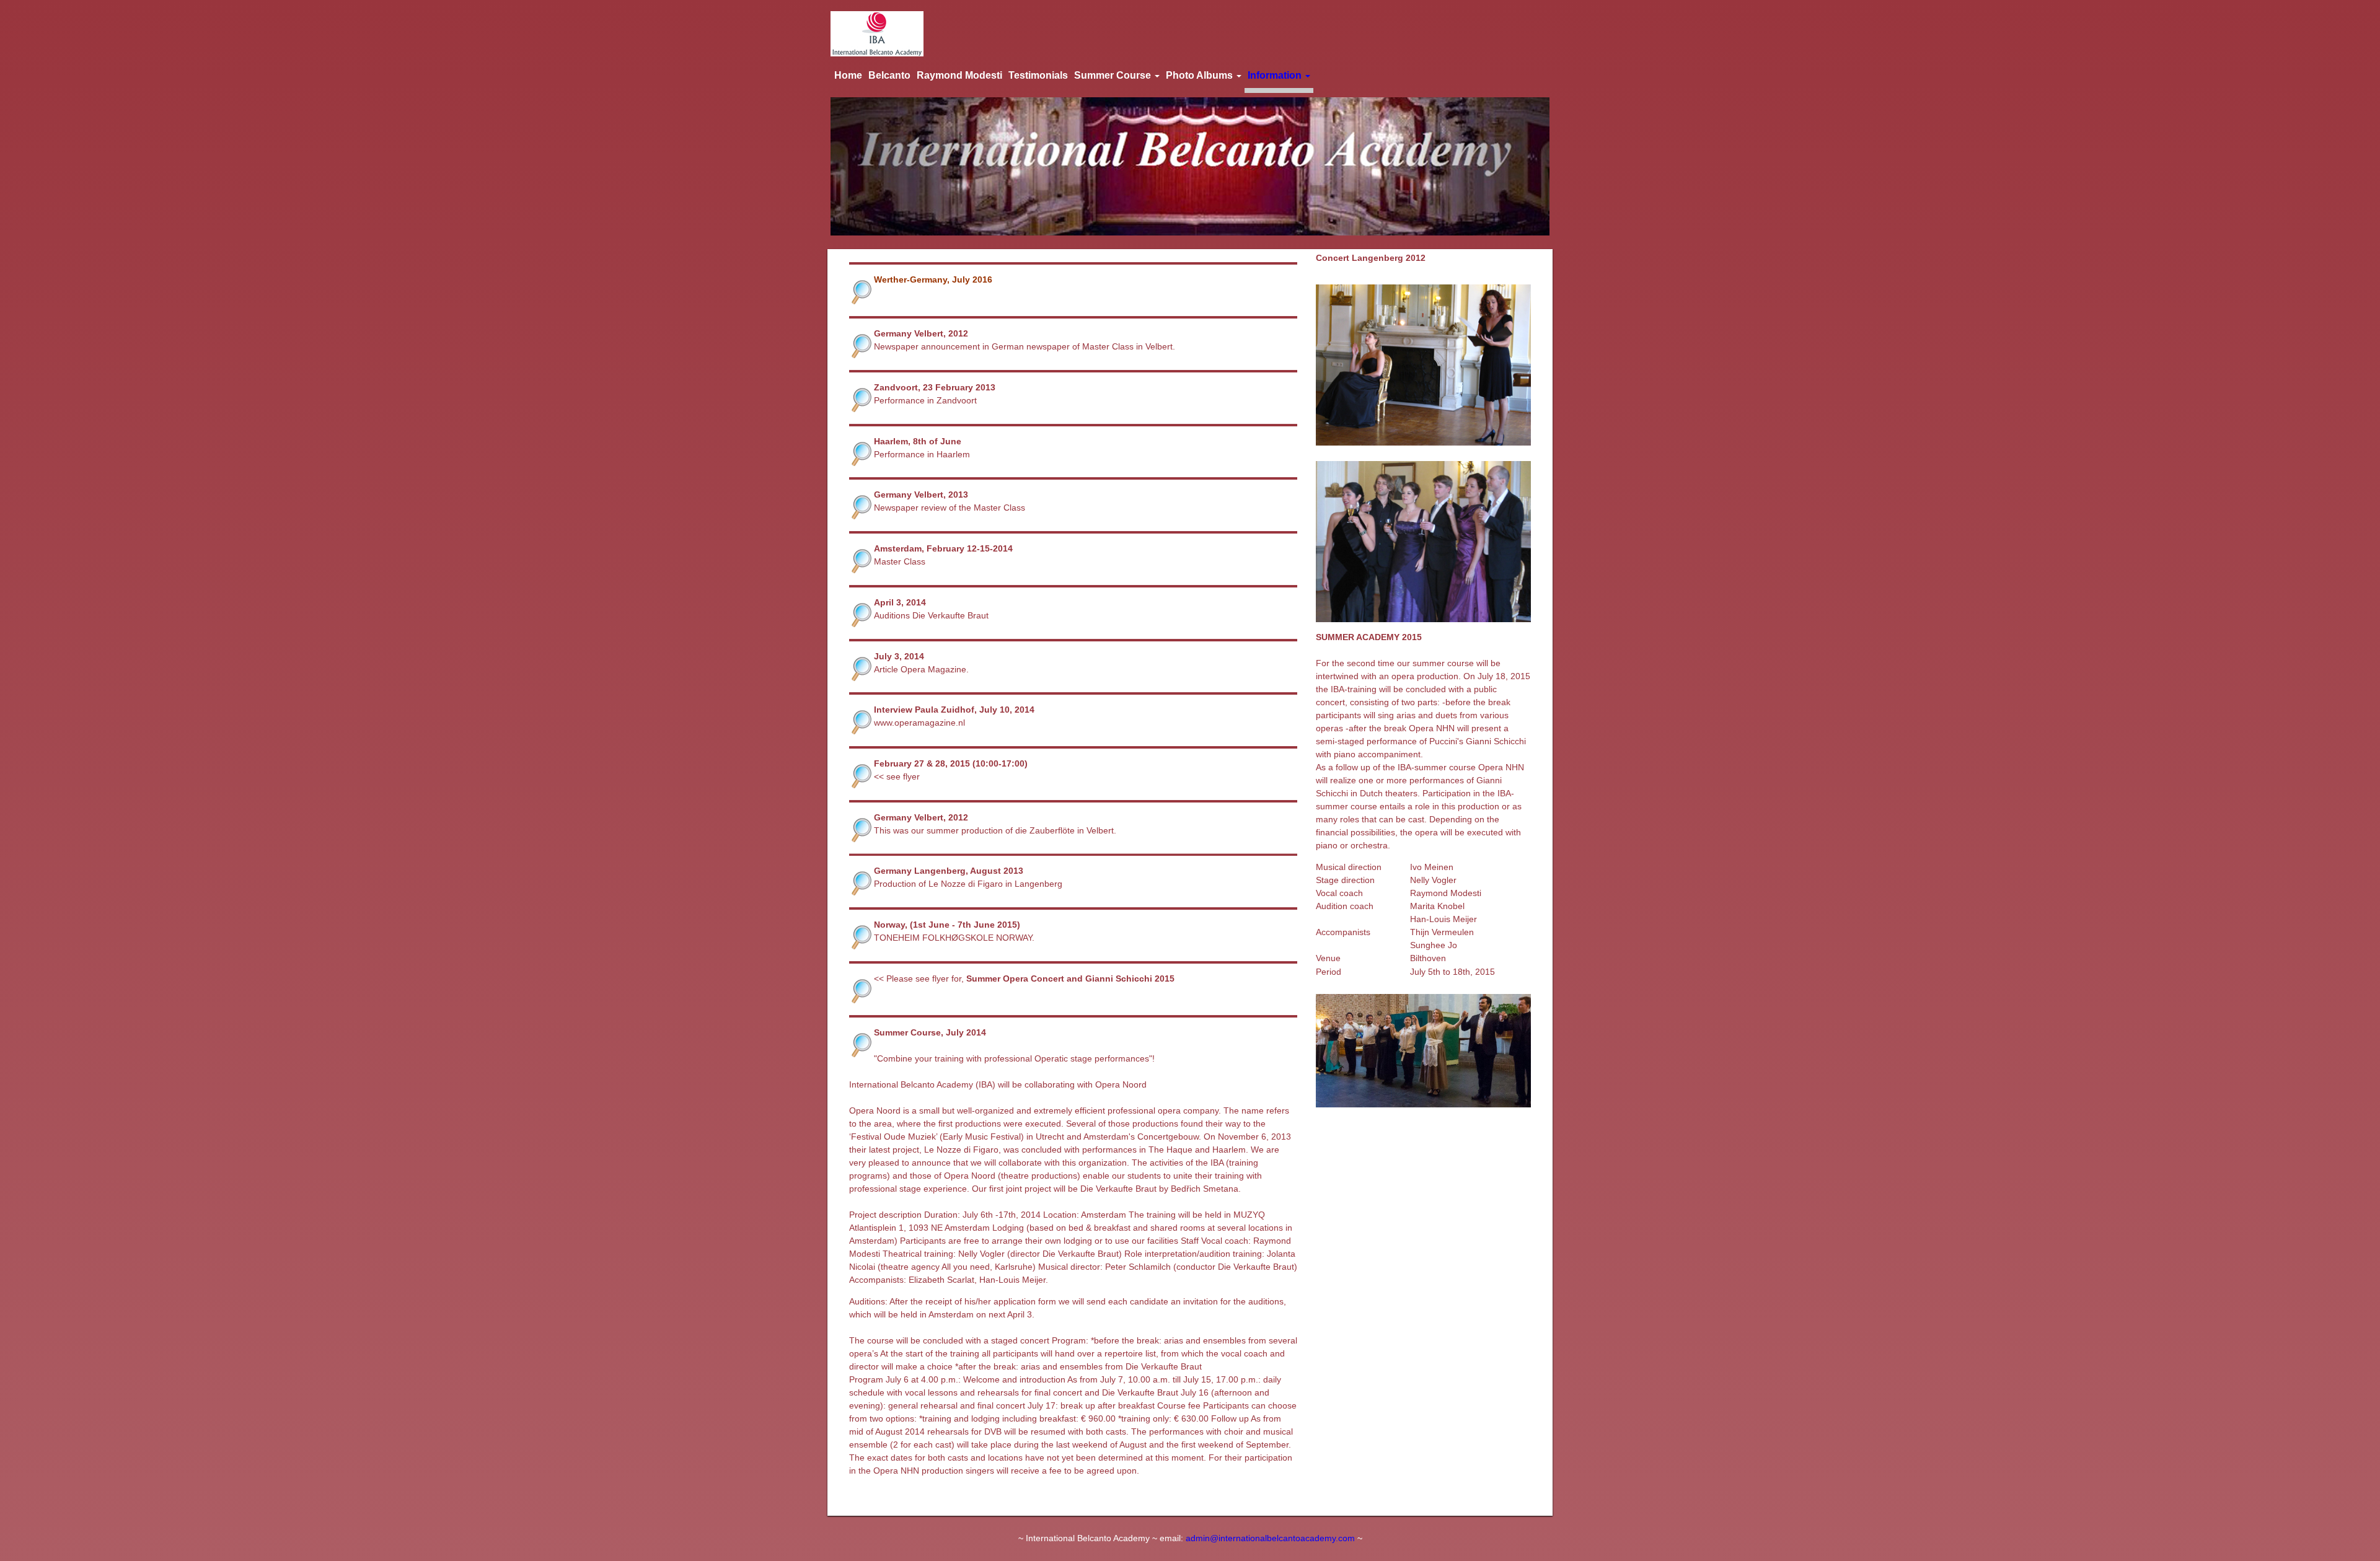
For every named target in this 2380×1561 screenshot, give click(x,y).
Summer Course (1114, 75)
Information (1276, 75)
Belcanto (889, 75)
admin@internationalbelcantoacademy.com (1270, 1538)
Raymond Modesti (959, 75)
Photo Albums (1201, 75)
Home (848, 75)
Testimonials (1038, 75)
